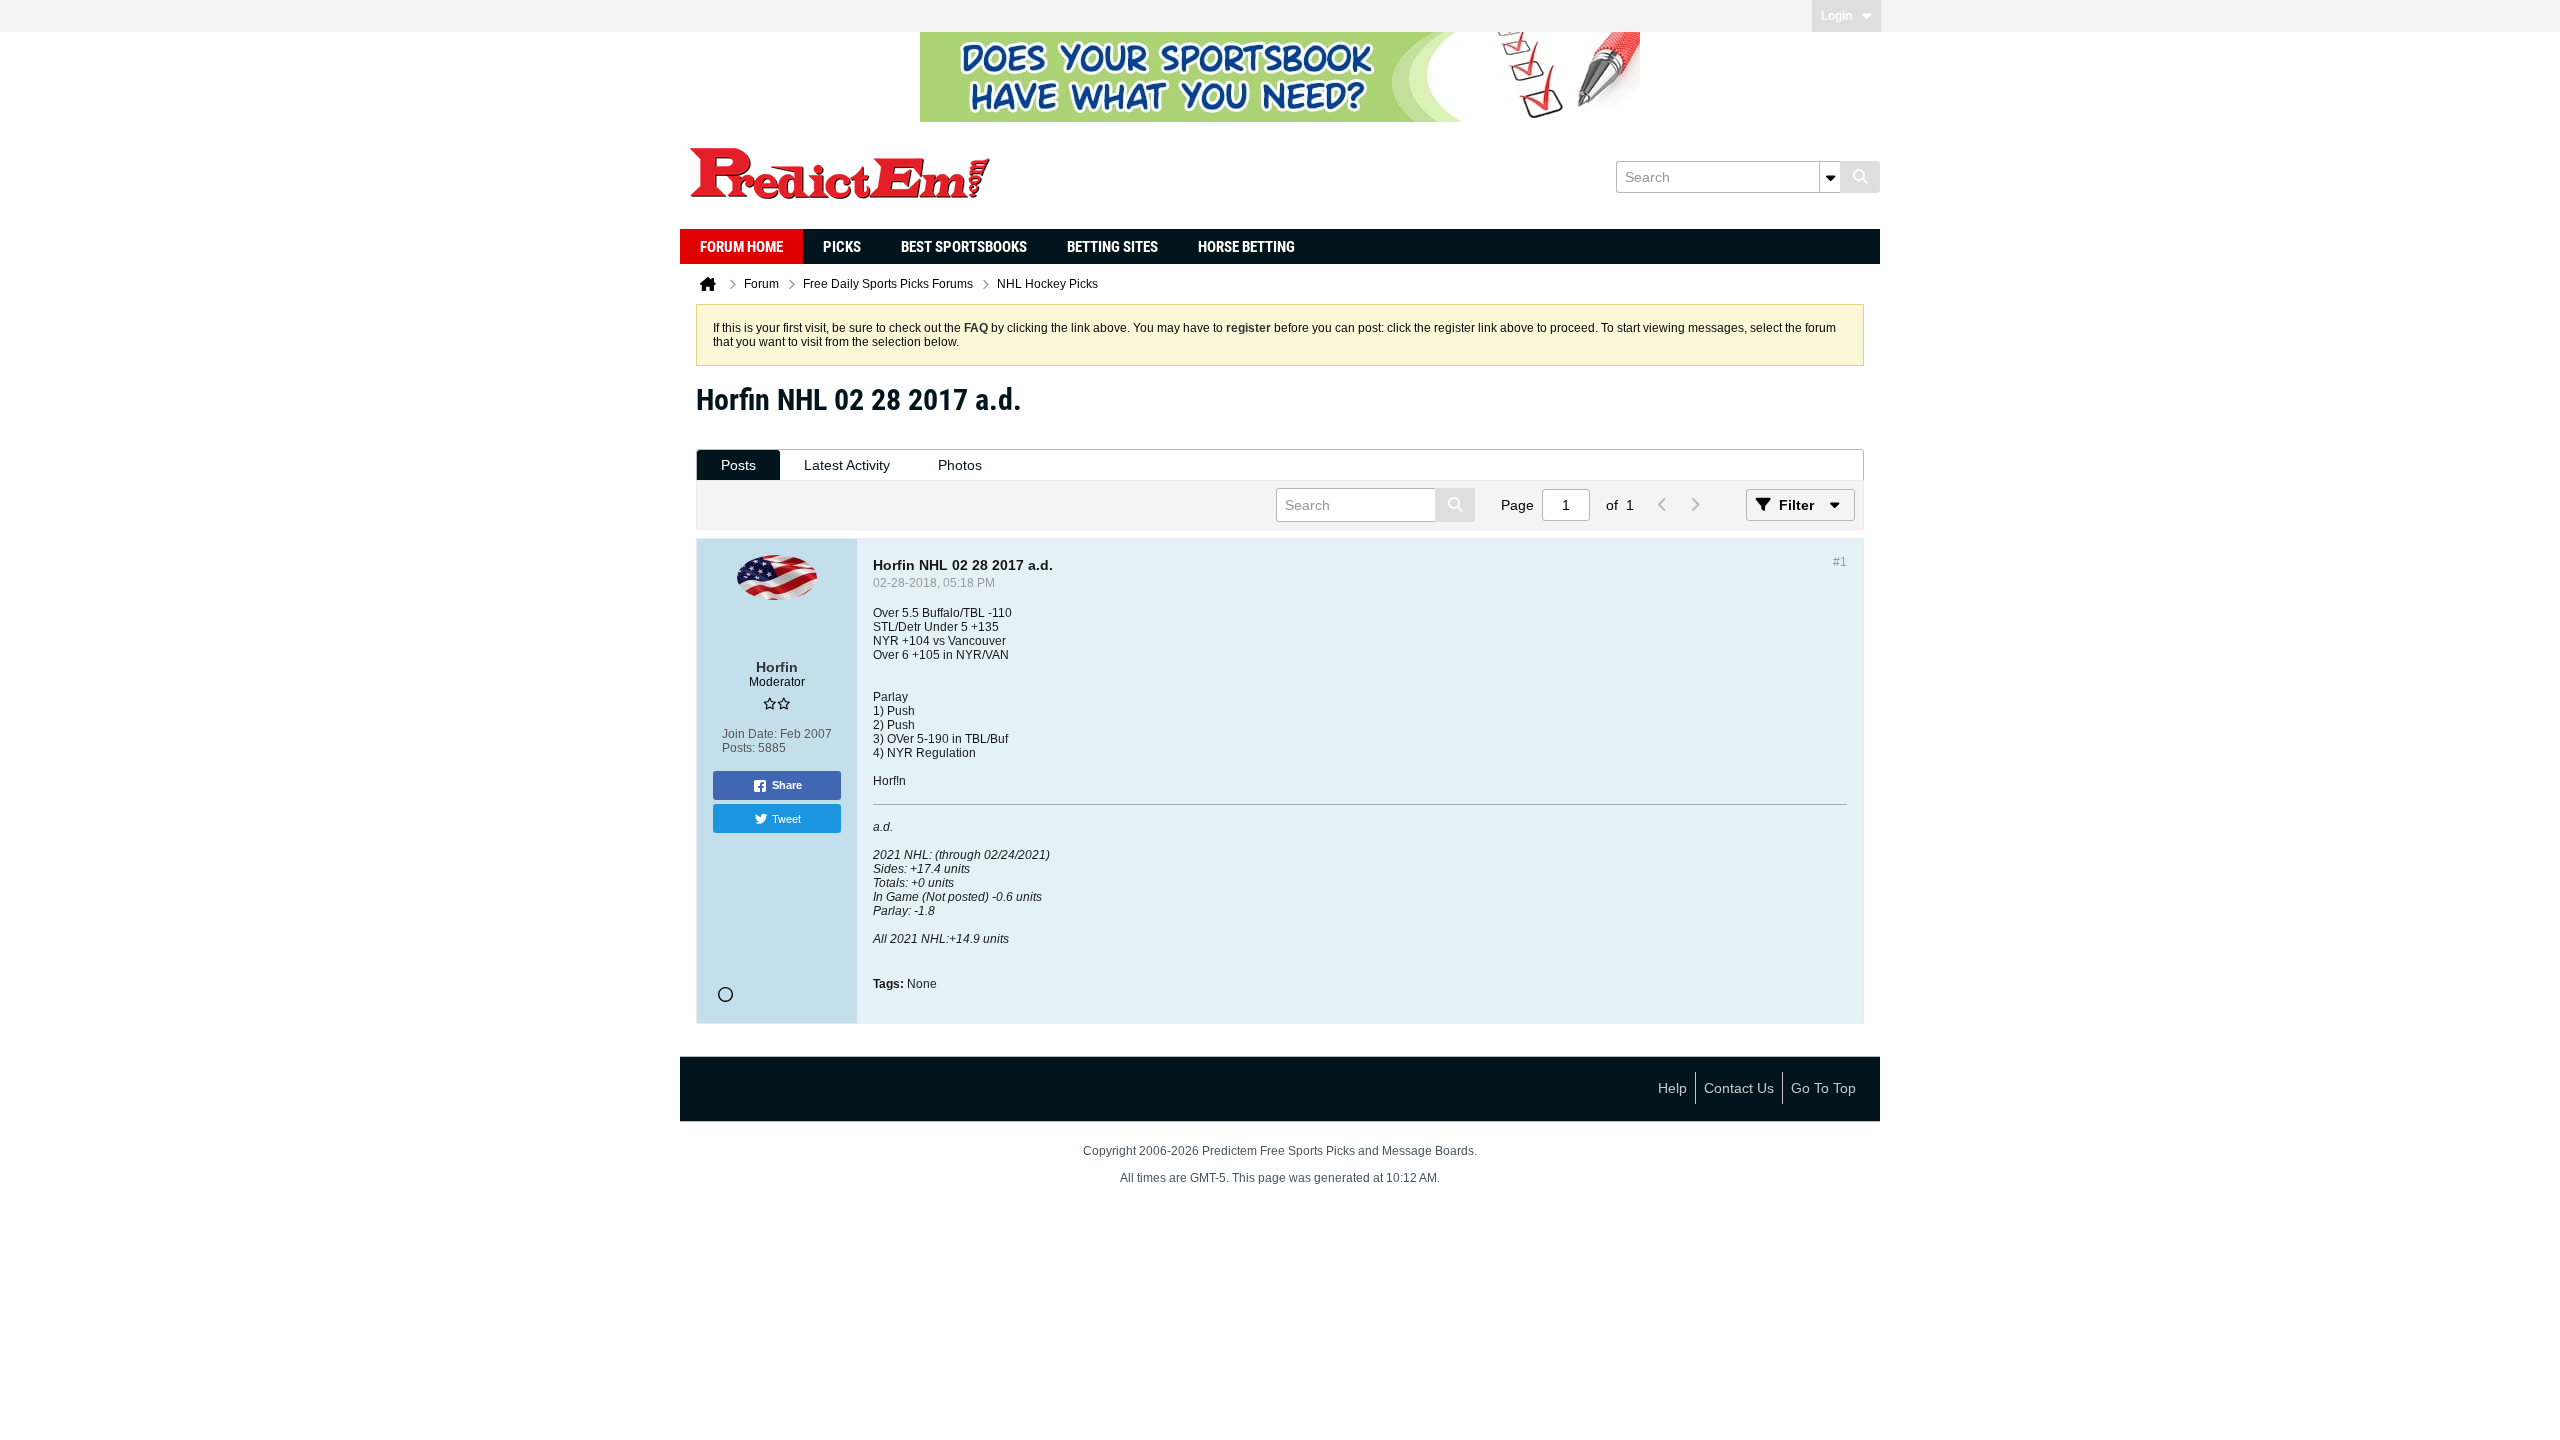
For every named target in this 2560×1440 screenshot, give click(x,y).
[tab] (738, 465)
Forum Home (741, 247)
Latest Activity (847, 465)
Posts (738, 465)
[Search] (1860, 177)
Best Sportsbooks (964, 247)
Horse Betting (1246, 247)
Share (787, 785)
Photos (960, 465)
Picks (842, 247)
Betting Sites (1112, 247)
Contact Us (1739, 1088)
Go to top (1823, 1088)
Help (1672, 1088)
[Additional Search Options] (1830, 177)
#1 (1840, 562)
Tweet (786, 818)
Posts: (738, 748)
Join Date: (749, 734)
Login (1836, 16)
